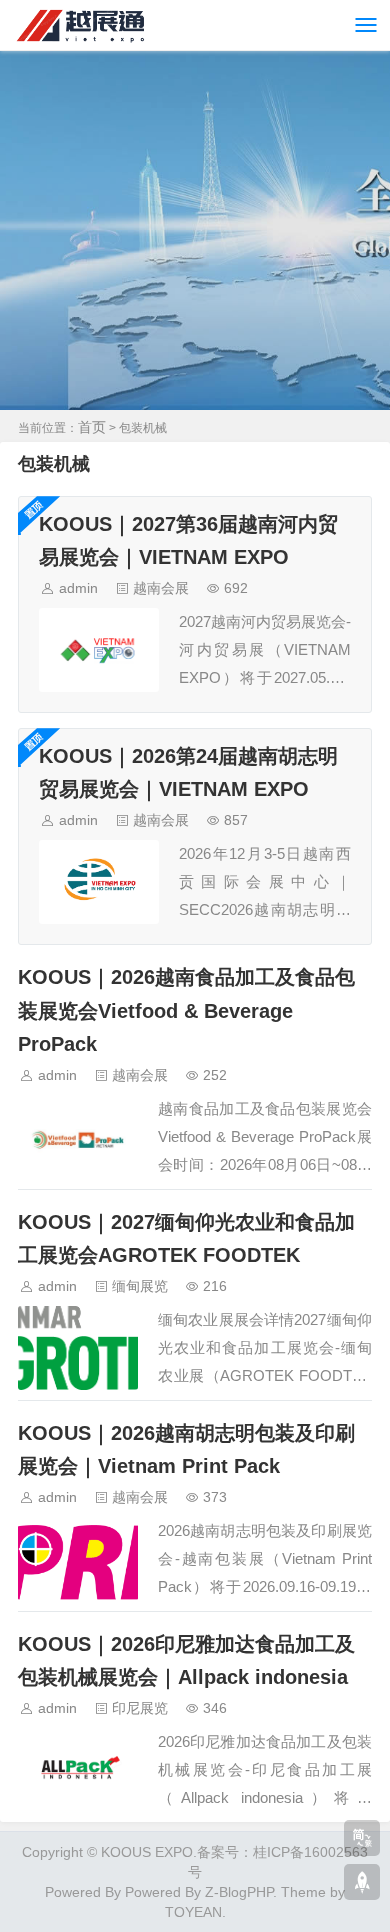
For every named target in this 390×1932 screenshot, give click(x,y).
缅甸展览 (140, 1286)
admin (78, 588)
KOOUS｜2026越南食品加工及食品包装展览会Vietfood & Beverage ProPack (186, 1010)
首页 (92, 427)
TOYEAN (193, 1912)
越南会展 (161, 588)
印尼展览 (140, 1708)
